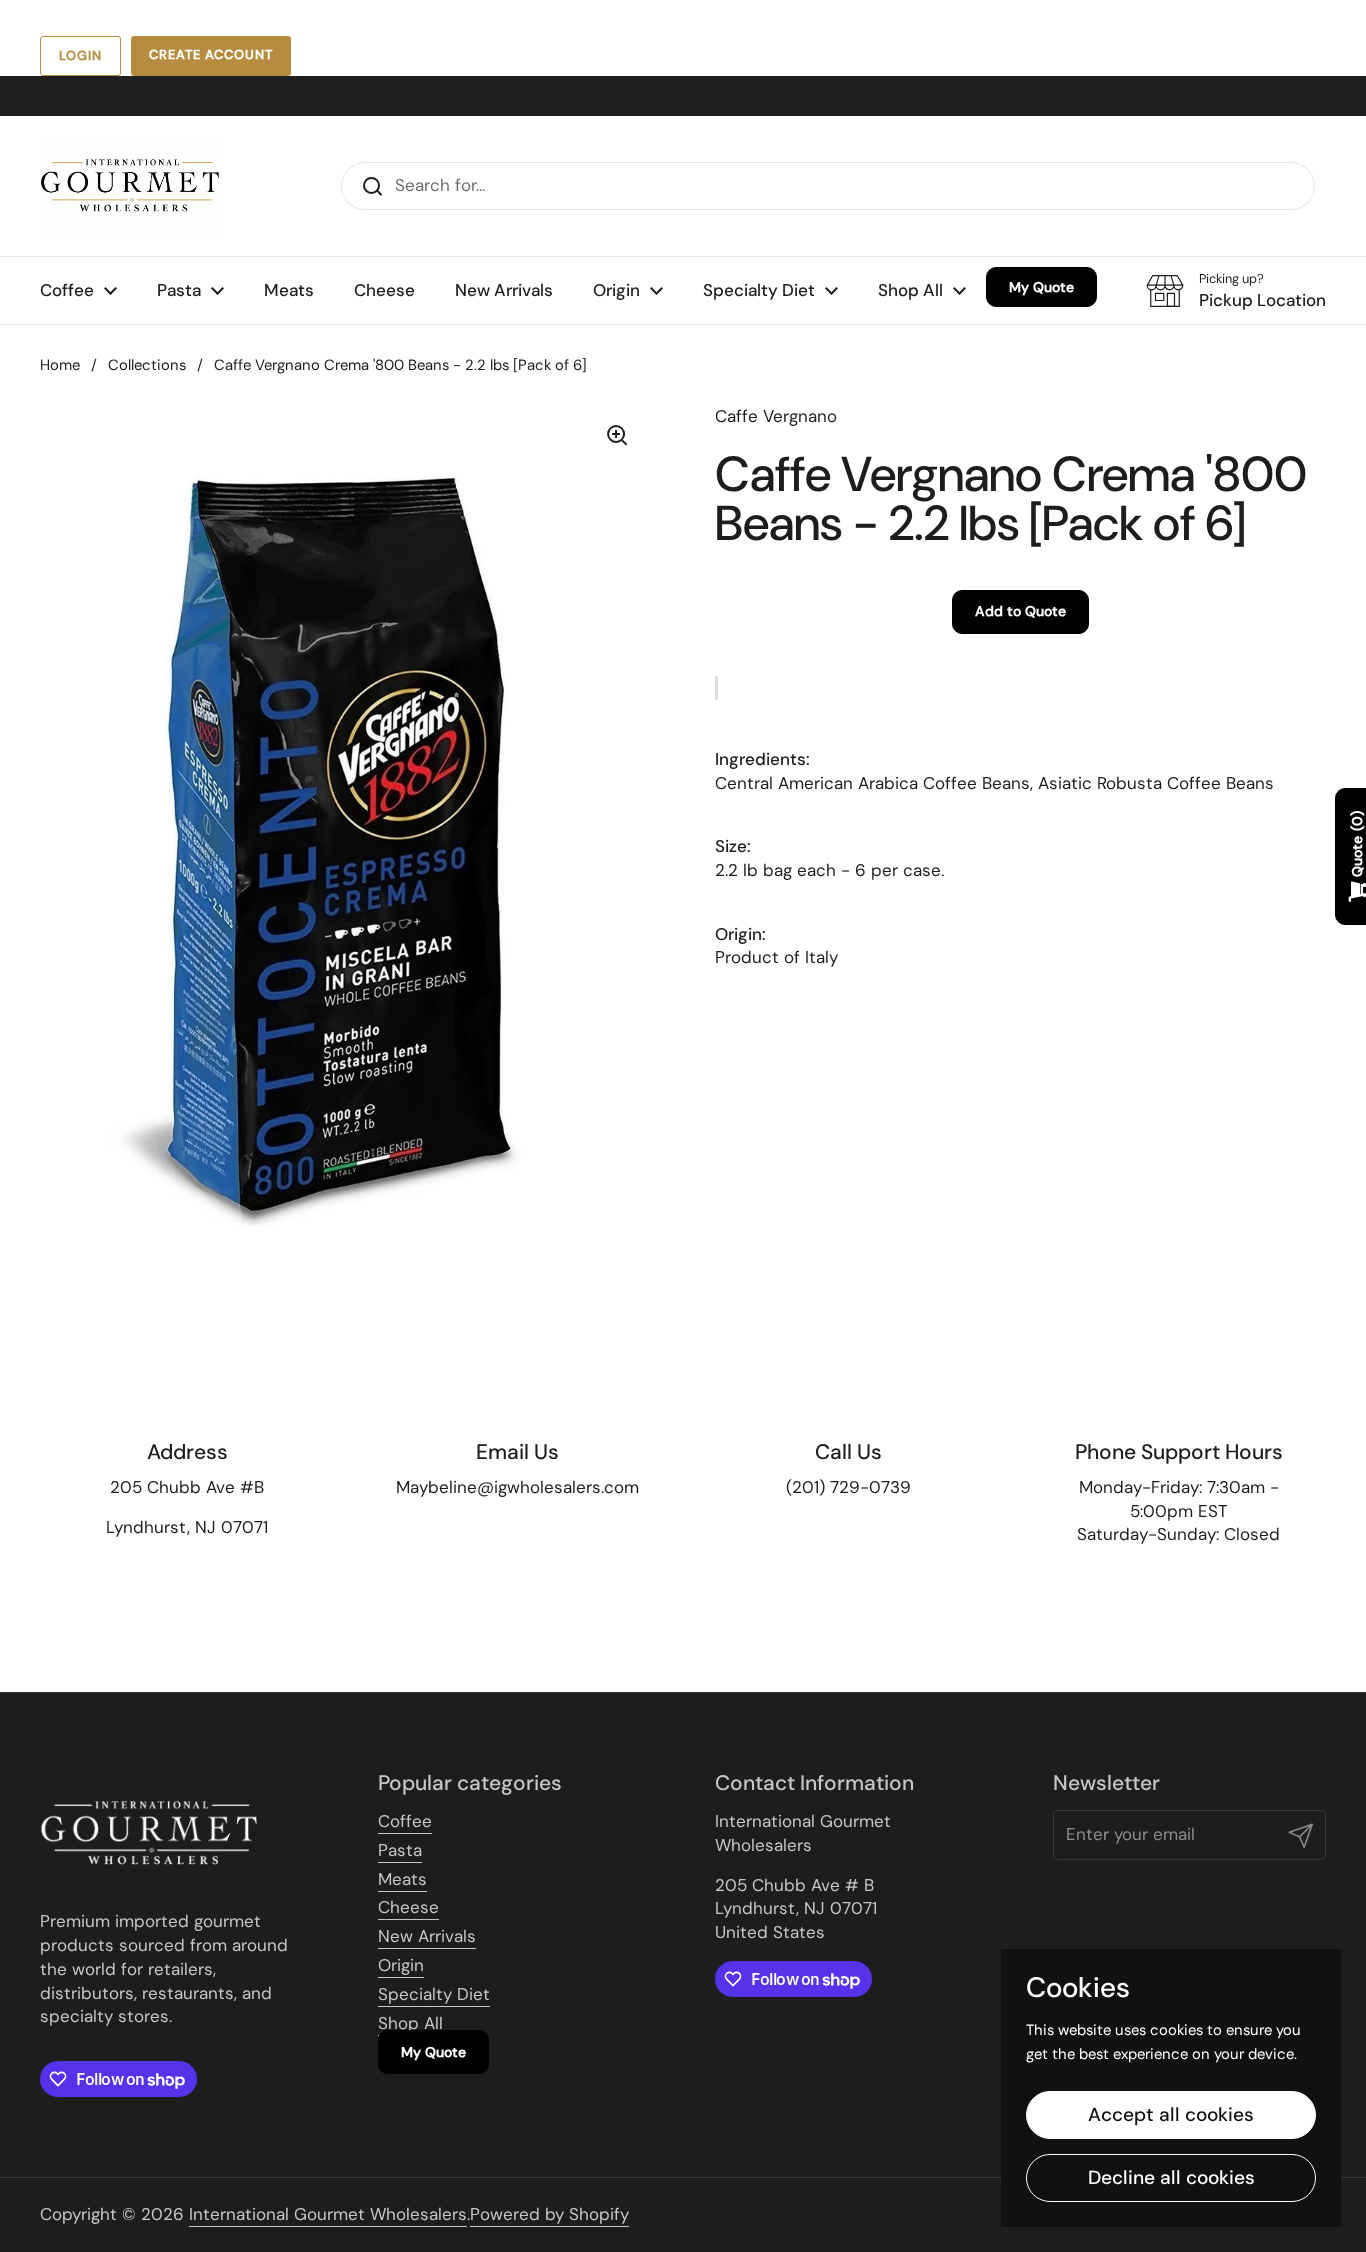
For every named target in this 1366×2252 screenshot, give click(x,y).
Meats (402, 1879)
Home (60, 365)
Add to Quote (1020, 612)
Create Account (211, 54)
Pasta (400, 1850)
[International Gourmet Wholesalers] (130, 186)
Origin (401, 1965)
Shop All (410, 2023)
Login (80, 55)
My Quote (433, 2052)
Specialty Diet (434, 1994)
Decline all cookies (1171, 2177)
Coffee (405, 1821)
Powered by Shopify (549, 2214)
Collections (147, 365)
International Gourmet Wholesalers (328, 2214)
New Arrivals (427, 1936)
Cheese (408, 1907)
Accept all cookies (1171, 2114)
